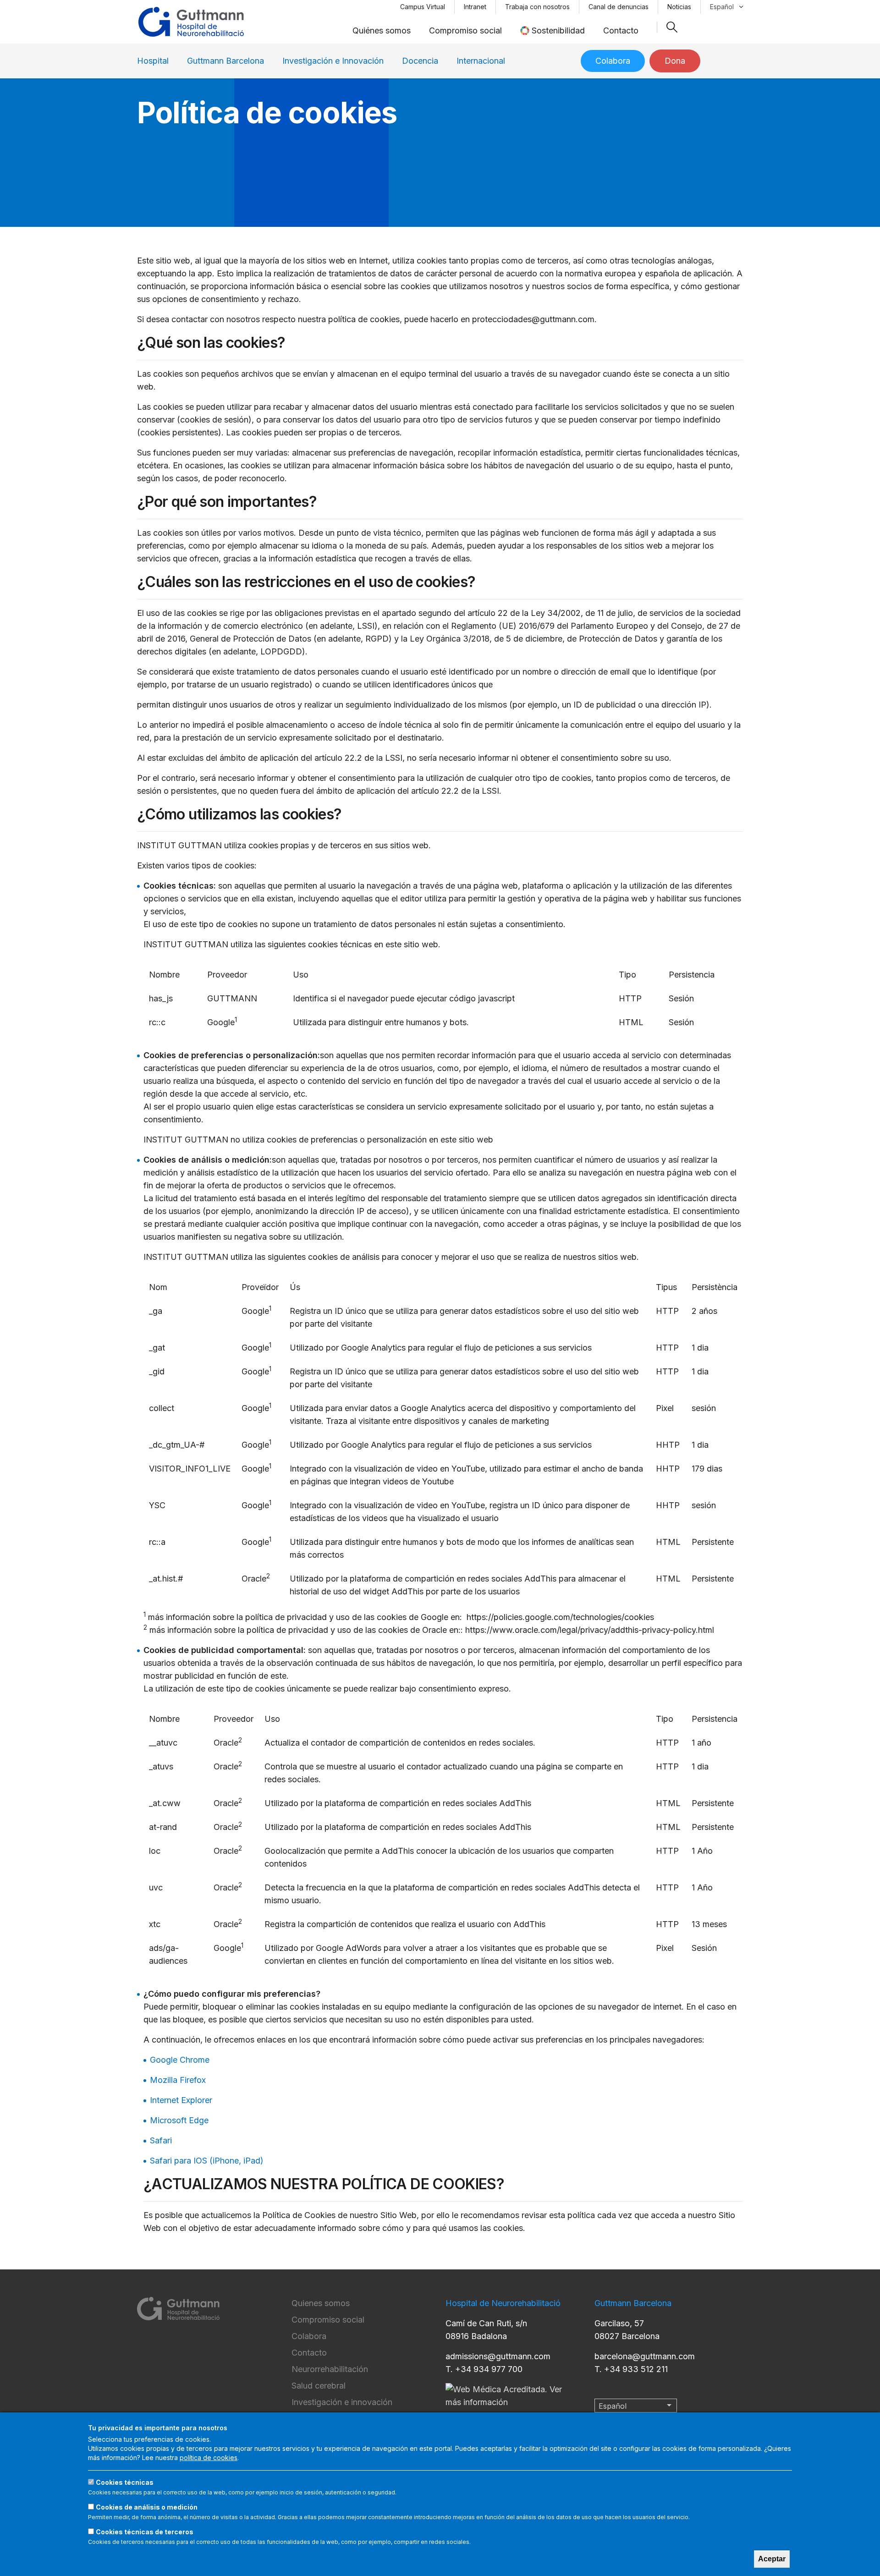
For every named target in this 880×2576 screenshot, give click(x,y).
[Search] (672, 27)
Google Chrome (180, 2060)
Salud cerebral (319, 2386)
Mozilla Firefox (178, 2080)
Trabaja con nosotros (537, 7)
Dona (675, 61)
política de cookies (209, 2458)
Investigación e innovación (342, 2402)
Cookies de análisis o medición (147, 2507)
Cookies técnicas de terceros (145, 2532)
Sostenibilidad (558, 30)
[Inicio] (191, 22)
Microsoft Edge (179, 2120)
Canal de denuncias (619, 7)
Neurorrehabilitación (330, 2369)
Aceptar (772, 2559)
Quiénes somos (382, 30)
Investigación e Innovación (333, 61)
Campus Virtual (423, 7)
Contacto (621, 30)
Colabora (613, 61)
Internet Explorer (181, 2100)
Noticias (679, 7)
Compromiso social (465, 30)
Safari (161, 2140)
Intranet (475, 7)
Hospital (153, 61)
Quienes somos (321, 2303)
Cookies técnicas (125, 2482)
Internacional (481, 61)
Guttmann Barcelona (225, 61)
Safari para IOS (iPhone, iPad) (207, 2161)
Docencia (420, 61)
